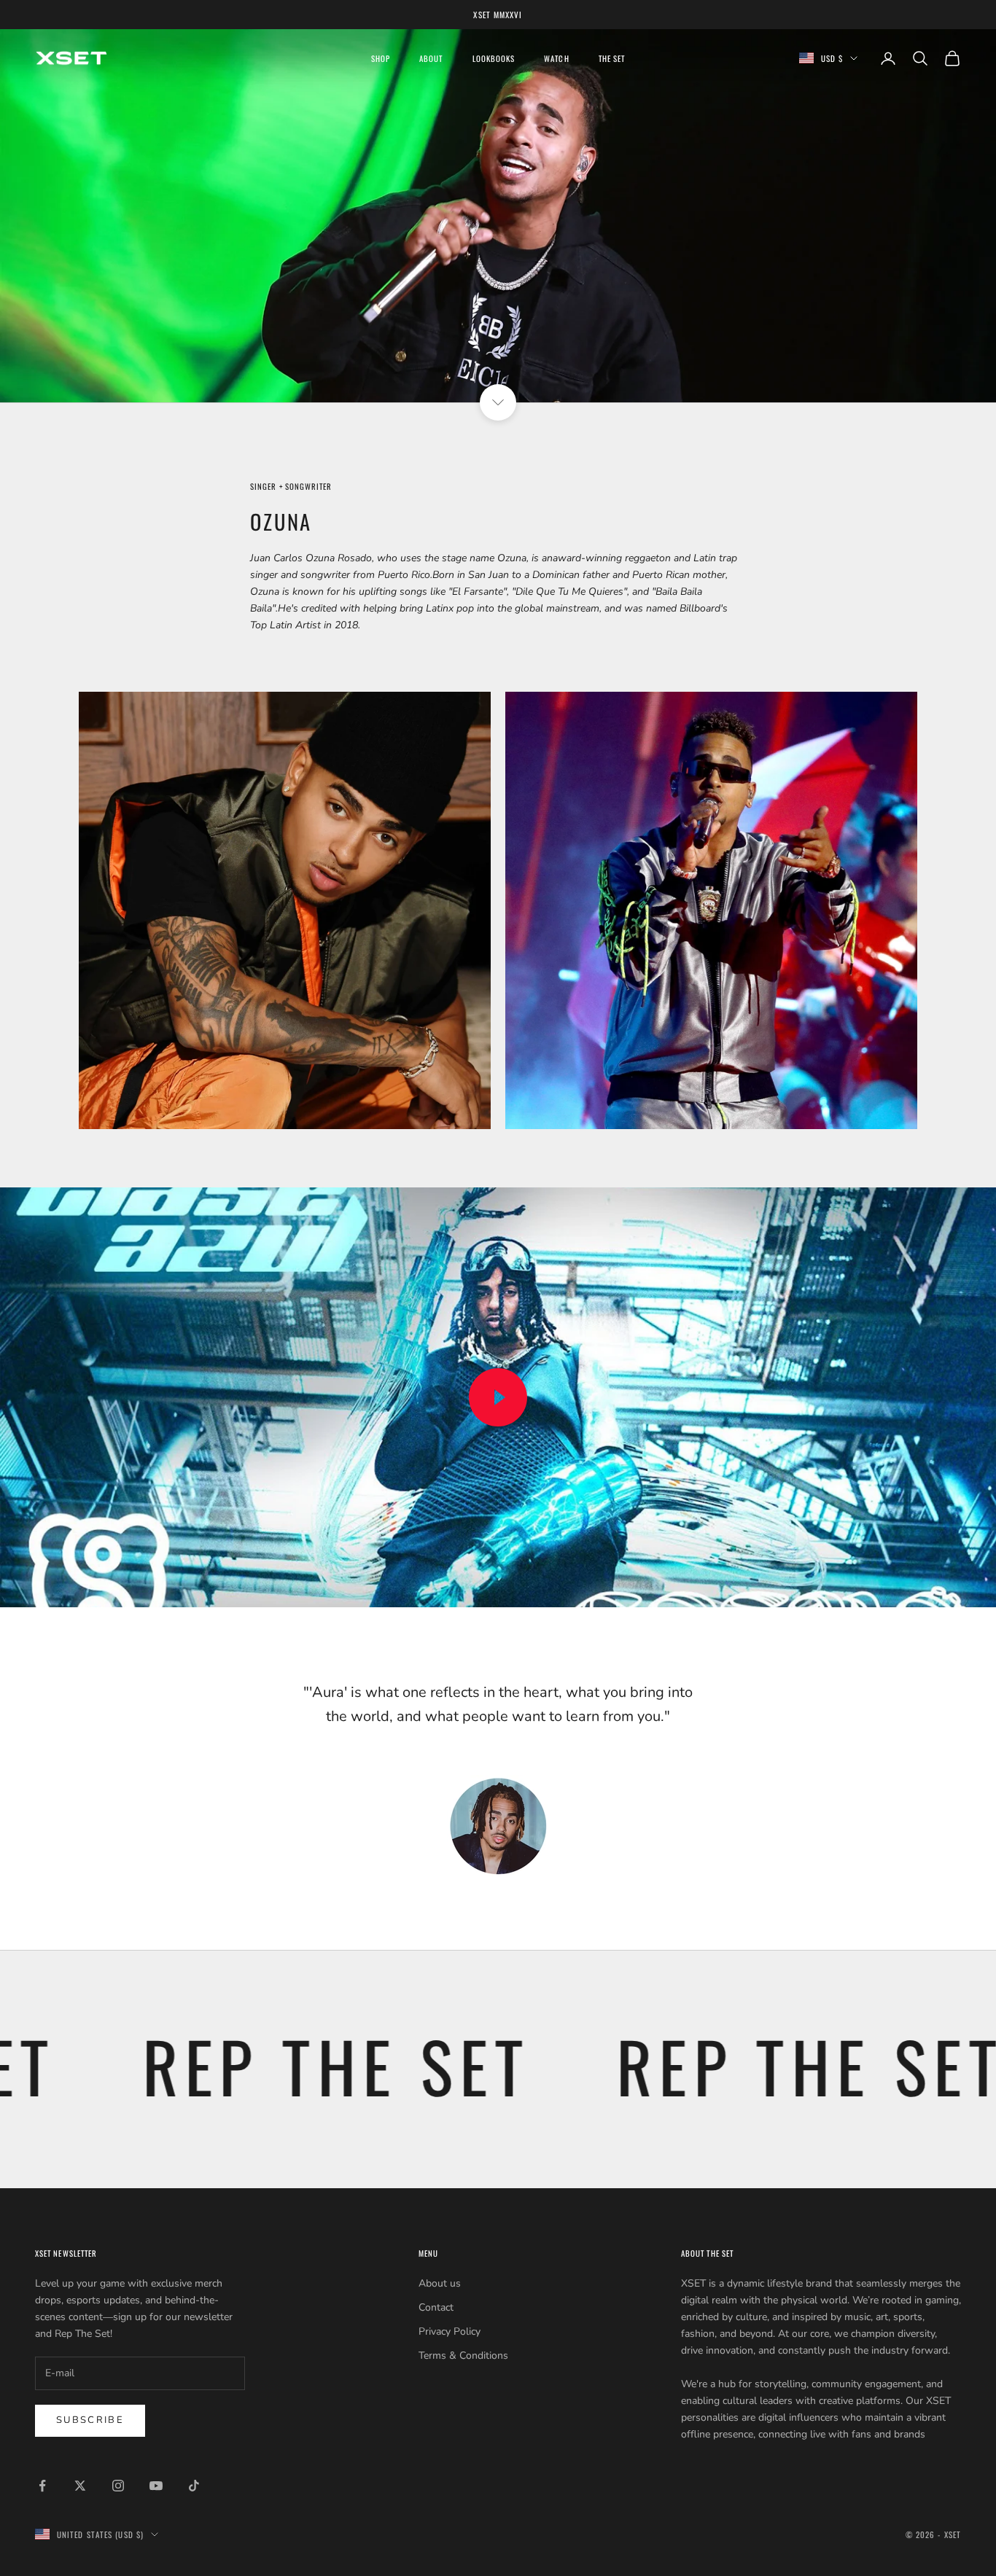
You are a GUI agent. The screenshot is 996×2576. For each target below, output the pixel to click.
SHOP (381, 58)
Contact (436, 2307)
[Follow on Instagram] (118, 2486)
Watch (556, 58)
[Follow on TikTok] (194, 2486)
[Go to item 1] (498, 1826)
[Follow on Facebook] (42, 2486)
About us (440, 2283)
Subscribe (90, 2420)
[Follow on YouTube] (156, 2486)
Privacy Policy (450, 2331)
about (431, 58)
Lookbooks (494, 58)
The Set (612, 58)
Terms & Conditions (463, 2356)
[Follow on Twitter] (80, 2486)
